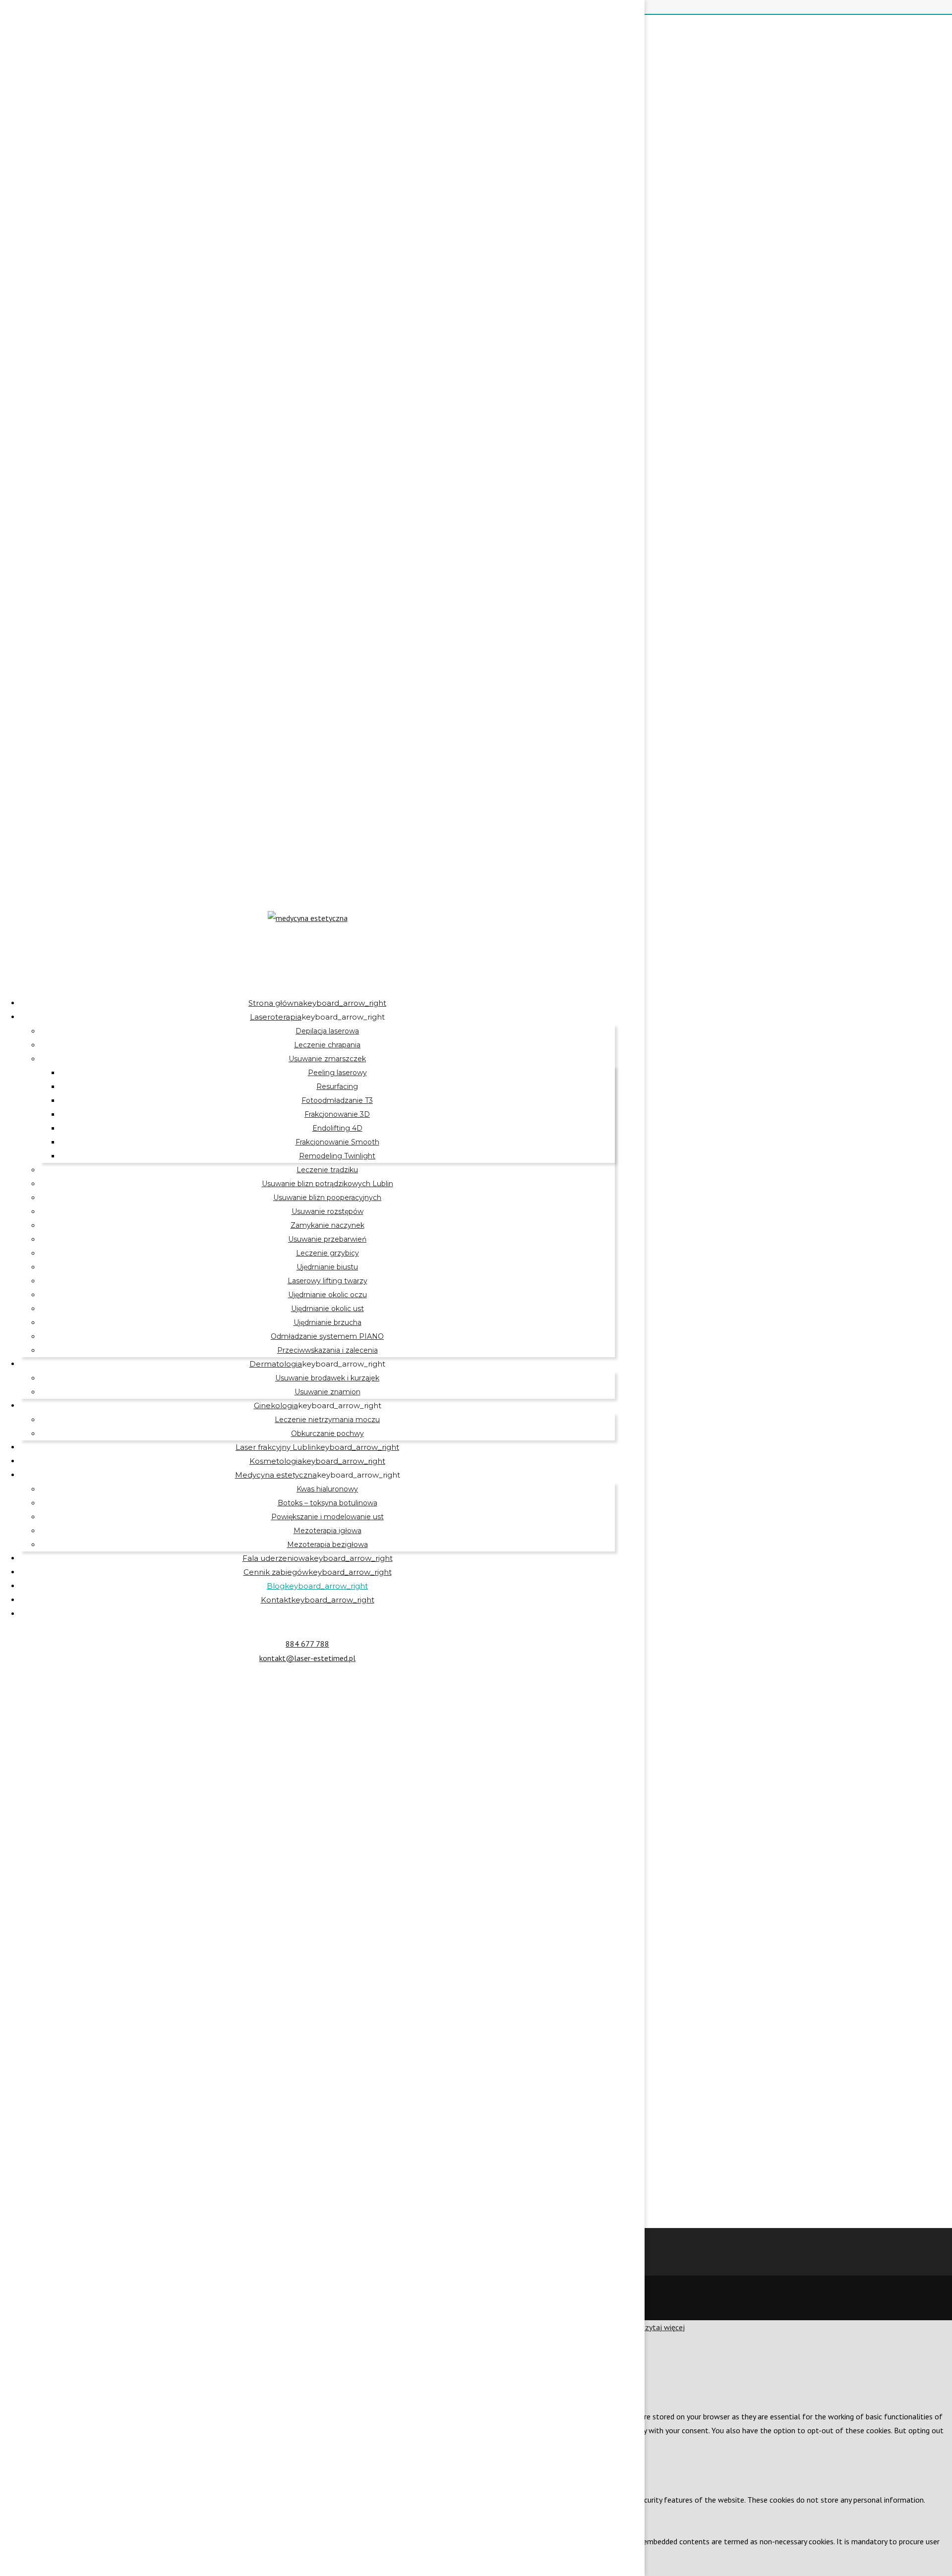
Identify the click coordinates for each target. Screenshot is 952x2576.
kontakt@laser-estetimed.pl (307, 1658)
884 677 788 (307, 1644)
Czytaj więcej (663, 2327)
